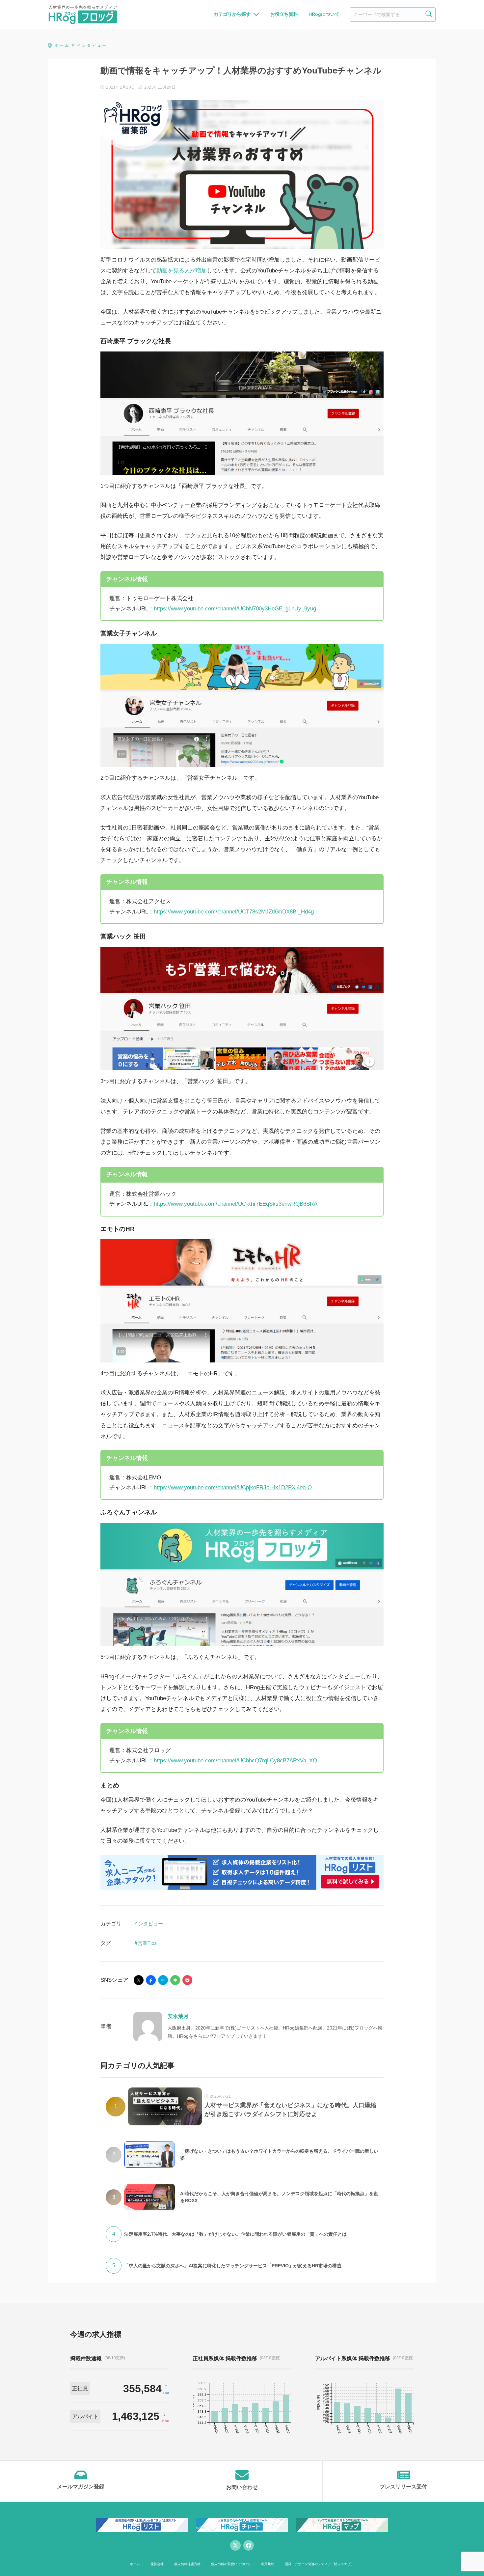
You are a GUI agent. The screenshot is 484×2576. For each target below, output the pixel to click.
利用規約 (268, 2564)
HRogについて (324, 14)
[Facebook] (249, 2545)
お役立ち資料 (284, 14)
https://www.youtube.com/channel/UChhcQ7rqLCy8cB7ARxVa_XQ (235, 1761)
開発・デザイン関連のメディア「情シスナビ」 (319, 2564)
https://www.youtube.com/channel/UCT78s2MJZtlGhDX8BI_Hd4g (234, 912)
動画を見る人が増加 (182, 271)
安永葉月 (178, 2016)
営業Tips (147, 1943)
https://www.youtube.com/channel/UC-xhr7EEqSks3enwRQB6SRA (236, 1204)
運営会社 (157, 2564)
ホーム (135, 2564)
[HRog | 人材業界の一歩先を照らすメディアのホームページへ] (83, 14)
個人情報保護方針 (187, 2564)
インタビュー (148, 1924)
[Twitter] (235, 2545)
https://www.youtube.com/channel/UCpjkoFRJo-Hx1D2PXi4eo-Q (233, 1487)
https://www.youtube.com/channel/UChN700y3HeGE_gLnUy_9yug (235, 609)
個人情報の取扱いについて (231, 2564)
